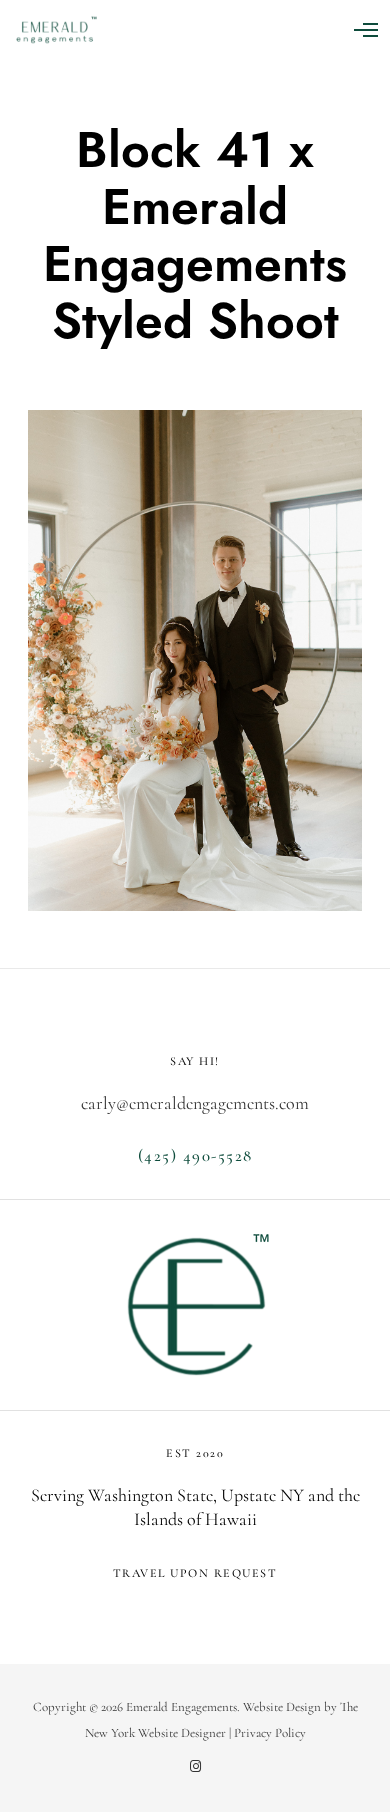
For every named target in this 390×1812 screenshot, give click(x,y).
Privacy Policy (270, 1733)
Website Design (282, 1707)
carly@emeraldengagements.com (195, 1103)
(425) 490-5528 (195, 1155)
